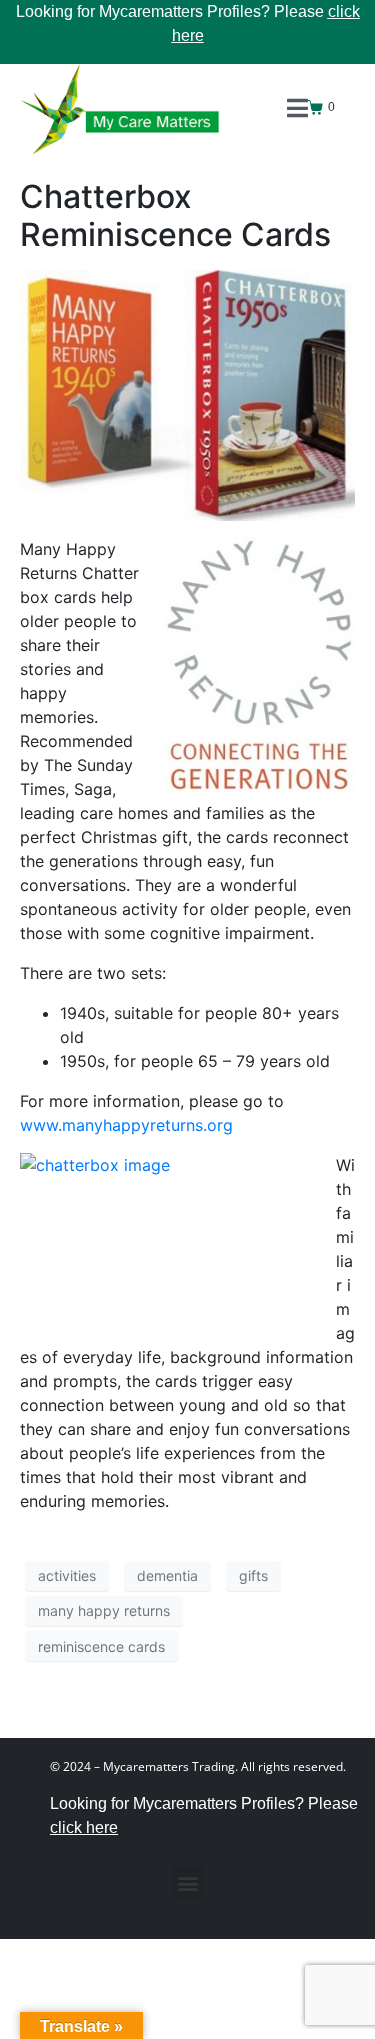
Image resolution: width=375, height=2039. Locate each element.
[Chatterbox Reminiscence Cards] (187, 394)
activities (67, 1575)
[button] (187, 1882)
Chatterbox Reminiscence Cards (175, 215)
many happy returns (104, 1610)
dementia (167, 1575)
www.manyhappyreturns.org (126, 1125)
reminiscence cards (101, 1646)
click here (84, 1827)
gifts (253, 1575)
